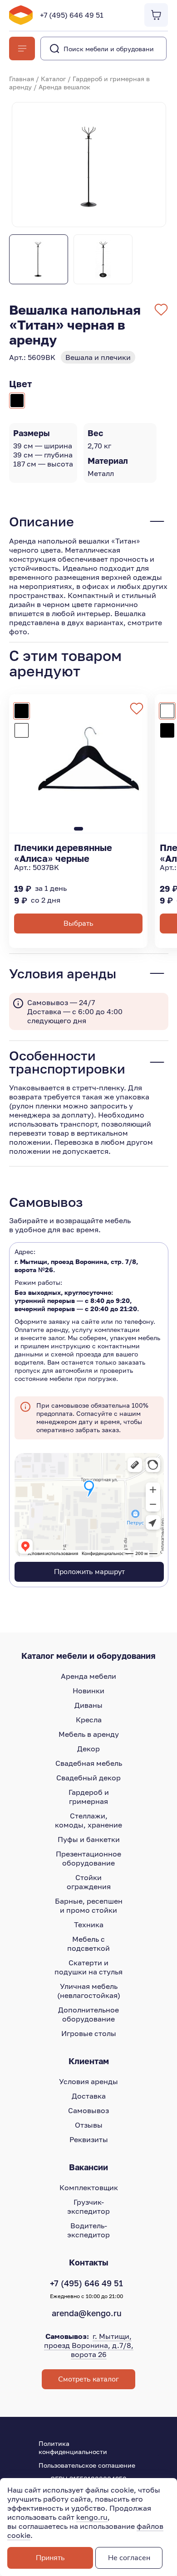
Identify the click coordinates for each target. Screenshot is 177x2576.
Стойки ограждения (89, 1882)
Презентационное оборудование (88, 1858)
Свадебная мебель (89, 1763)
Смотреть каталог (88, 2379)
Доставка (89, 2096)
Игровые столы (89, 2033)
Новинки (88, 1691)
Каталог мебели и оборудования (88, 1656)
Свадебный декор (88, 1778)
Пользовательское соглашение (87, 2465)
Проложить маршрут (89, 1572)
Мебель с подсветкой (88, 1944)
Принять (50, 2558)
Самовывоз (88, 2110)
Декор (88, 1749)
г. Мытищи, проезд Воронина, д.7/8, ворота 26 (89, 2345)
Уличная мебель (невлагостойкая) (89, 1991)
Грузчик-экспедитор (88, 2207)
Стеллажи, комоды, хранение (88, 1820)
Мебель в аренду (89, 1734)
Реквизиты (89, 2139)
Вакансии (88, 2167)
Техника (89, 1925)
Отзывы (89, 2125)
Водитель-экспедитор (88, 2230)
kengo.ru (92, 2517)
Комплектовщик (89, 2187)
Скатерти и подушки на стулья (88, 1967)
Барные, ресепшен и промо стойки (89, 1905)
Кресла (89, 1720)
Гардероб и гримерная (89, 1797)
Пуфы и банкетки (89, 1839)
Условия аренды (88, 2081)
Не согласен (129, 2558)
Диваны (88, 1705)
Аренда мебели (88, 1676)
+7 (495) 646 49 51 (72, 15)
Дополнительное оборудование (88, 2014)
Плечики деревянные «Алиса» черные (63, 853)
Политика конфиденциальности (73, 2447)
